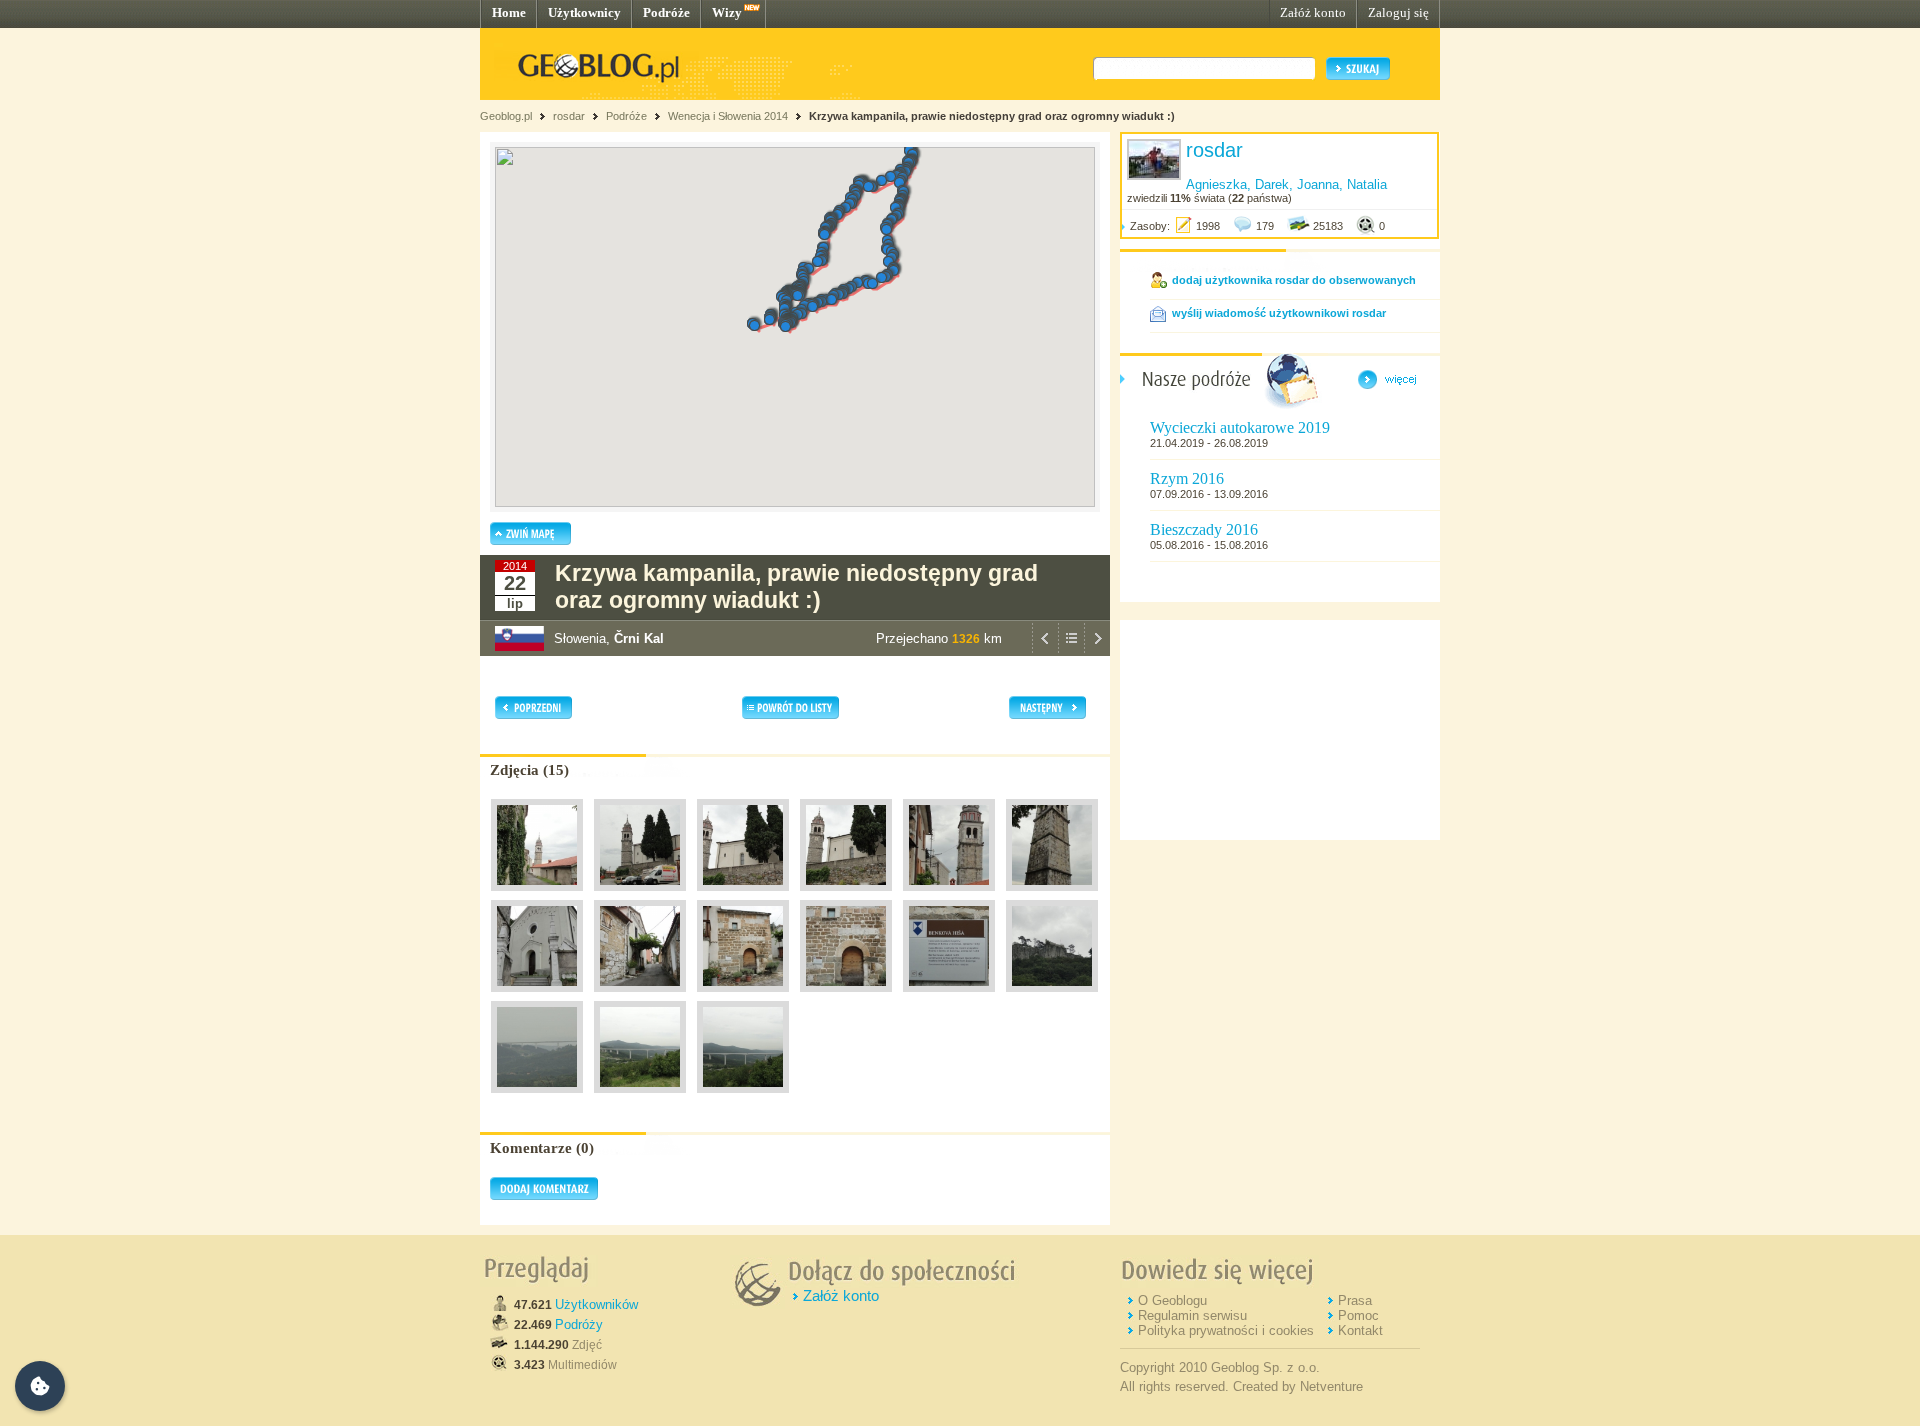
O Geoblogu (1172, 1300)
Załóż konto (1313, 12)
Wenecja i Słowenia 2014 (728, 116)
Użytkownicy (584, 12)
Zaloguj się (1398, 12)
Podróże (666, 12)
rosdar (569, 116)
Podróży (579, 1324)
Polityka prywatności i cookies (1226, 1330)
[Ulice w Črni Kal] (640, 997)
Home (509, 12)
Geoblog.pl (506, 116)
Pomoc (1358, 1315)
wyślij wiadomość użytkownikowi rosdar (1279, 313)
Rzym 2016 (1187, 478)
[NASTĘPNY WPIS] (1097, 651)
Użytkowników (596, 1304)
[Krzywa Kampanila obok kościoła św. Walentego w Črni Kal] (640, 896)
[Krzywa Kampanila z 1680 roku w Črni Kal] (537, 896)
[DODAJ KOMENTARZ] (544, 1196)
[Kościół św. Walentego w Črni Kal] (537, 997)
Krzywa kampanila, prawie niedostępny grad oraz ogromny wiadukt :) (992, 116)
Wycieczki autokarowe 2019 (1240, 427)
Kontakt (1360, 1330)
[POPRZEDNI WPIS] (1045, 651)
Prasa (1355, 1300)
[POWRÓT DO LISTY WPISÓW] (1071, 651)
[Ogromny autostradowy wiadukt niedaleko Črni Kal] (537, 1098)
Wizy (727, 12)
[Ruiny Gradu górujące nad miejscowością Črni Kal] (1052, 997)
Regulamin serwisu (1192, 1315)
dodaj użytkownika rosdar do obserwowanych (1294, 280)
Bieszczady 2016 (1204, 529)
